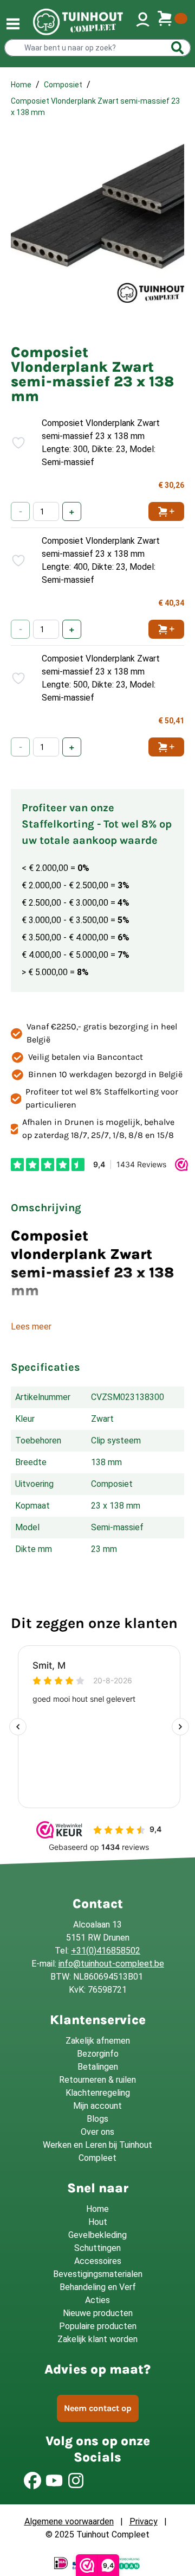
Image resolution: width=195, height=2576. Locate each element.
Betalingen (98, 2067)
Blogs (97, 2119)
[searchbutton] (178, 48)
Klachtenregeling (98, 2093)
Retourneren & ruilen (97, 2080)
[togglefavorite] (13, 443)
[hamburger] (13, 24)
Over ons (97, 2132)
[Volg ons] (32, 2480)
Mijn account (97, 2106)
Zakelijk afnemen (98, 2041)
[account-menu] (143, 22)
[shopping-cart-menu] (172, 22)
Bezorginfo (98, 2054)
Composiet (63, 85)
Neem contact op (98, 2408)
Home (21, 85)
